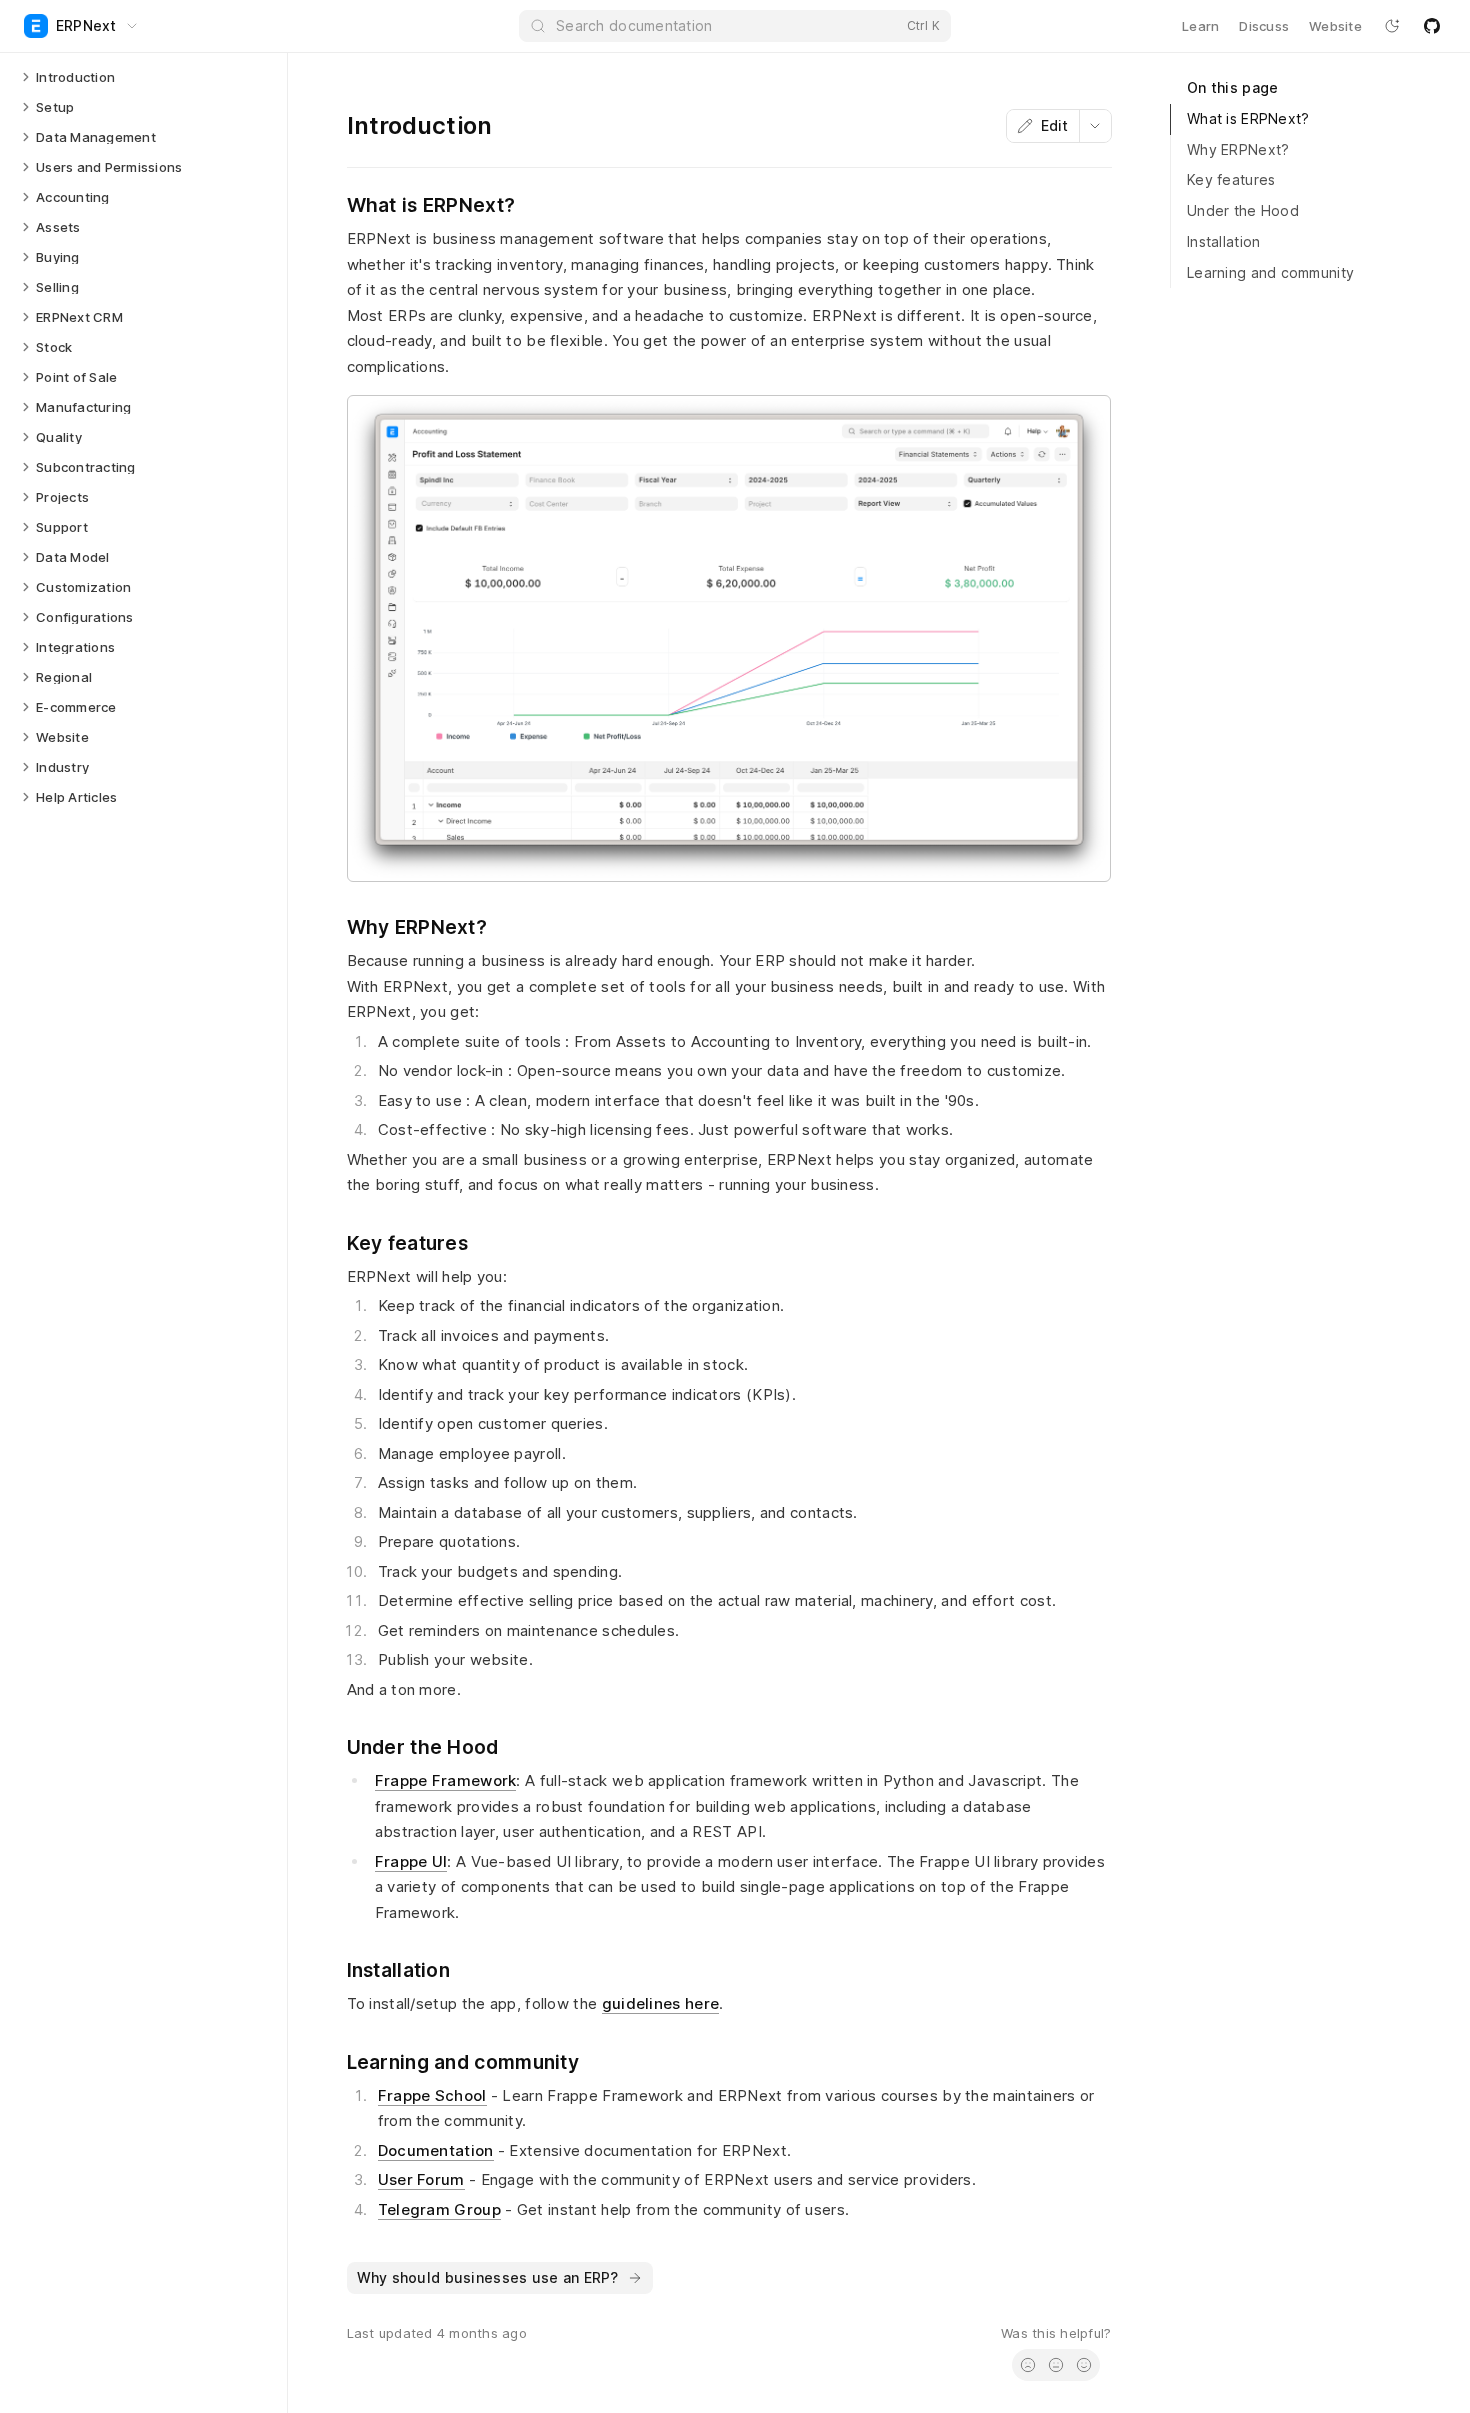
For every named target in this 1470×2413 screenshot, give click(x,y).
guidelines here (661, 2003)
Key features (1231, 179)
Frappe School (432, 2095)
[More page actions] (1095, 126)
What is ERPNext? (1248, 118)
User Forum (421, 2179)
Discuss (1264, 26)
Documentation (436, 2150)
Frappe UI (411, 1861)
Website (1335, 26)
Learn (1200, 26)
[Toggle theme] (1392, 26)
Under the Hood (1243, 210)
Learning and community (1270, 272)
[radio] (1028, 2365)
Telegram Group (439, 2209)
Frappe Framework (446, 1780)
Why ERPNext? (1238, 149)
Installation (1223, 241)
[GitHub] (1432, 26)
